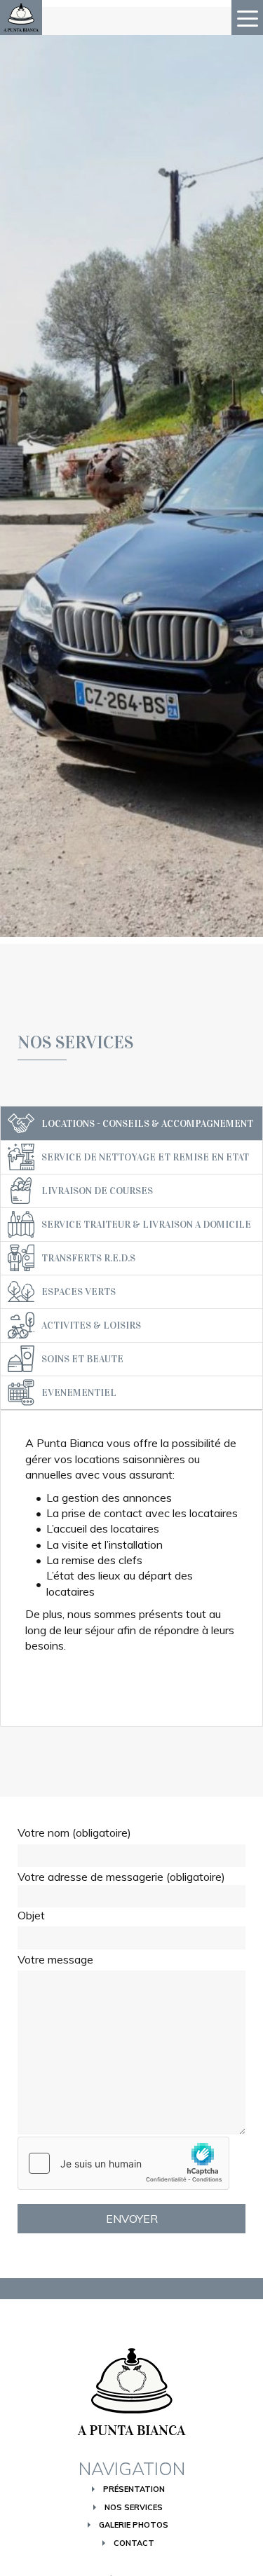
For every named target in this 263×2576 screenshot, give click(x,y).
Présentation (134, 2489)
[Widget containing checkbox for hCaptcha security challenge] (123, 2163)
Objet (31, 1915)
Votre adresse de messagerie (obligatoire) (121, 1877)
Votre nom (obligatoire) (74, 1832)
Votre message (55, 1959)
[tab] (131, 1123)
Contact (134, 2543)
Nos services (134, 2507)
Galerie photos (134, 2525)
